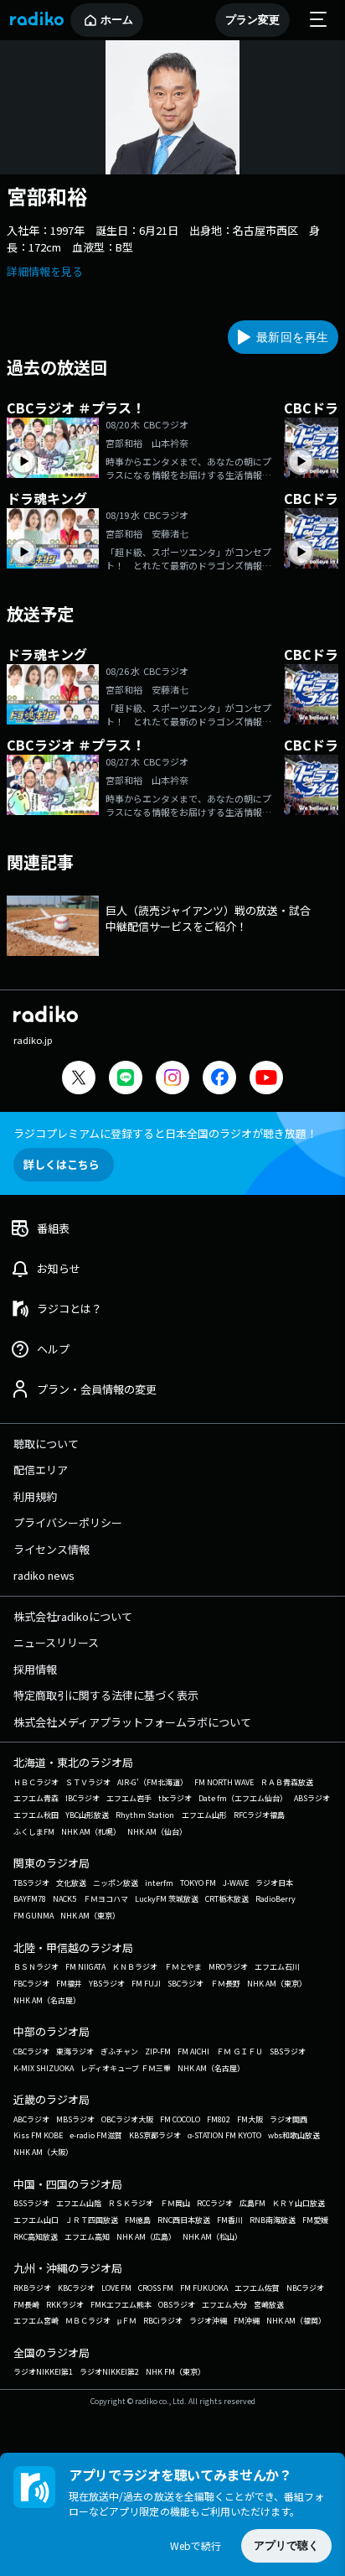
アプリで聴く (286, 2545)
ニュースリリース (56, 1642)
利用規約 (35, 1496)
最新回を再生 (292, 337)
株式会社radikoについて (73, 1616)
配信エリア (41, 1470)
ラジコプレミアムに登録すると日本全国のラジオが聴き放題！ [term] (165, 1133)
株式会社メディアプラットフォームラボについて (132, 1722)
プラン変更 (252, 20)
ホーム (117, 20)
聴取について (46, 1444)
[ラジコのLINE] (126, 1080)
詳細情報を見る (45, 271)
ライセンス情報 (51, 1549)
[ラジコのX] (79, 1080)
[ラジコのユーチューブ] (266, 1080)
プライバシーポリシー (68, 1522)
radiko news (44, 1575)
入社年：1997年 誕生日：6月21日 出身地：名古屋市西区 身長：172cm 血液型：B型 (163, 239)
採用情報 (35, 1669)
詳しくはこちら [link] (62, 1164)
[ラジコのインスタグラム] (172, 1078)
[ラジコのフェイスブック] (219, 1080)
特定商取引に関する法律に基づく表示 (106, 1695)
